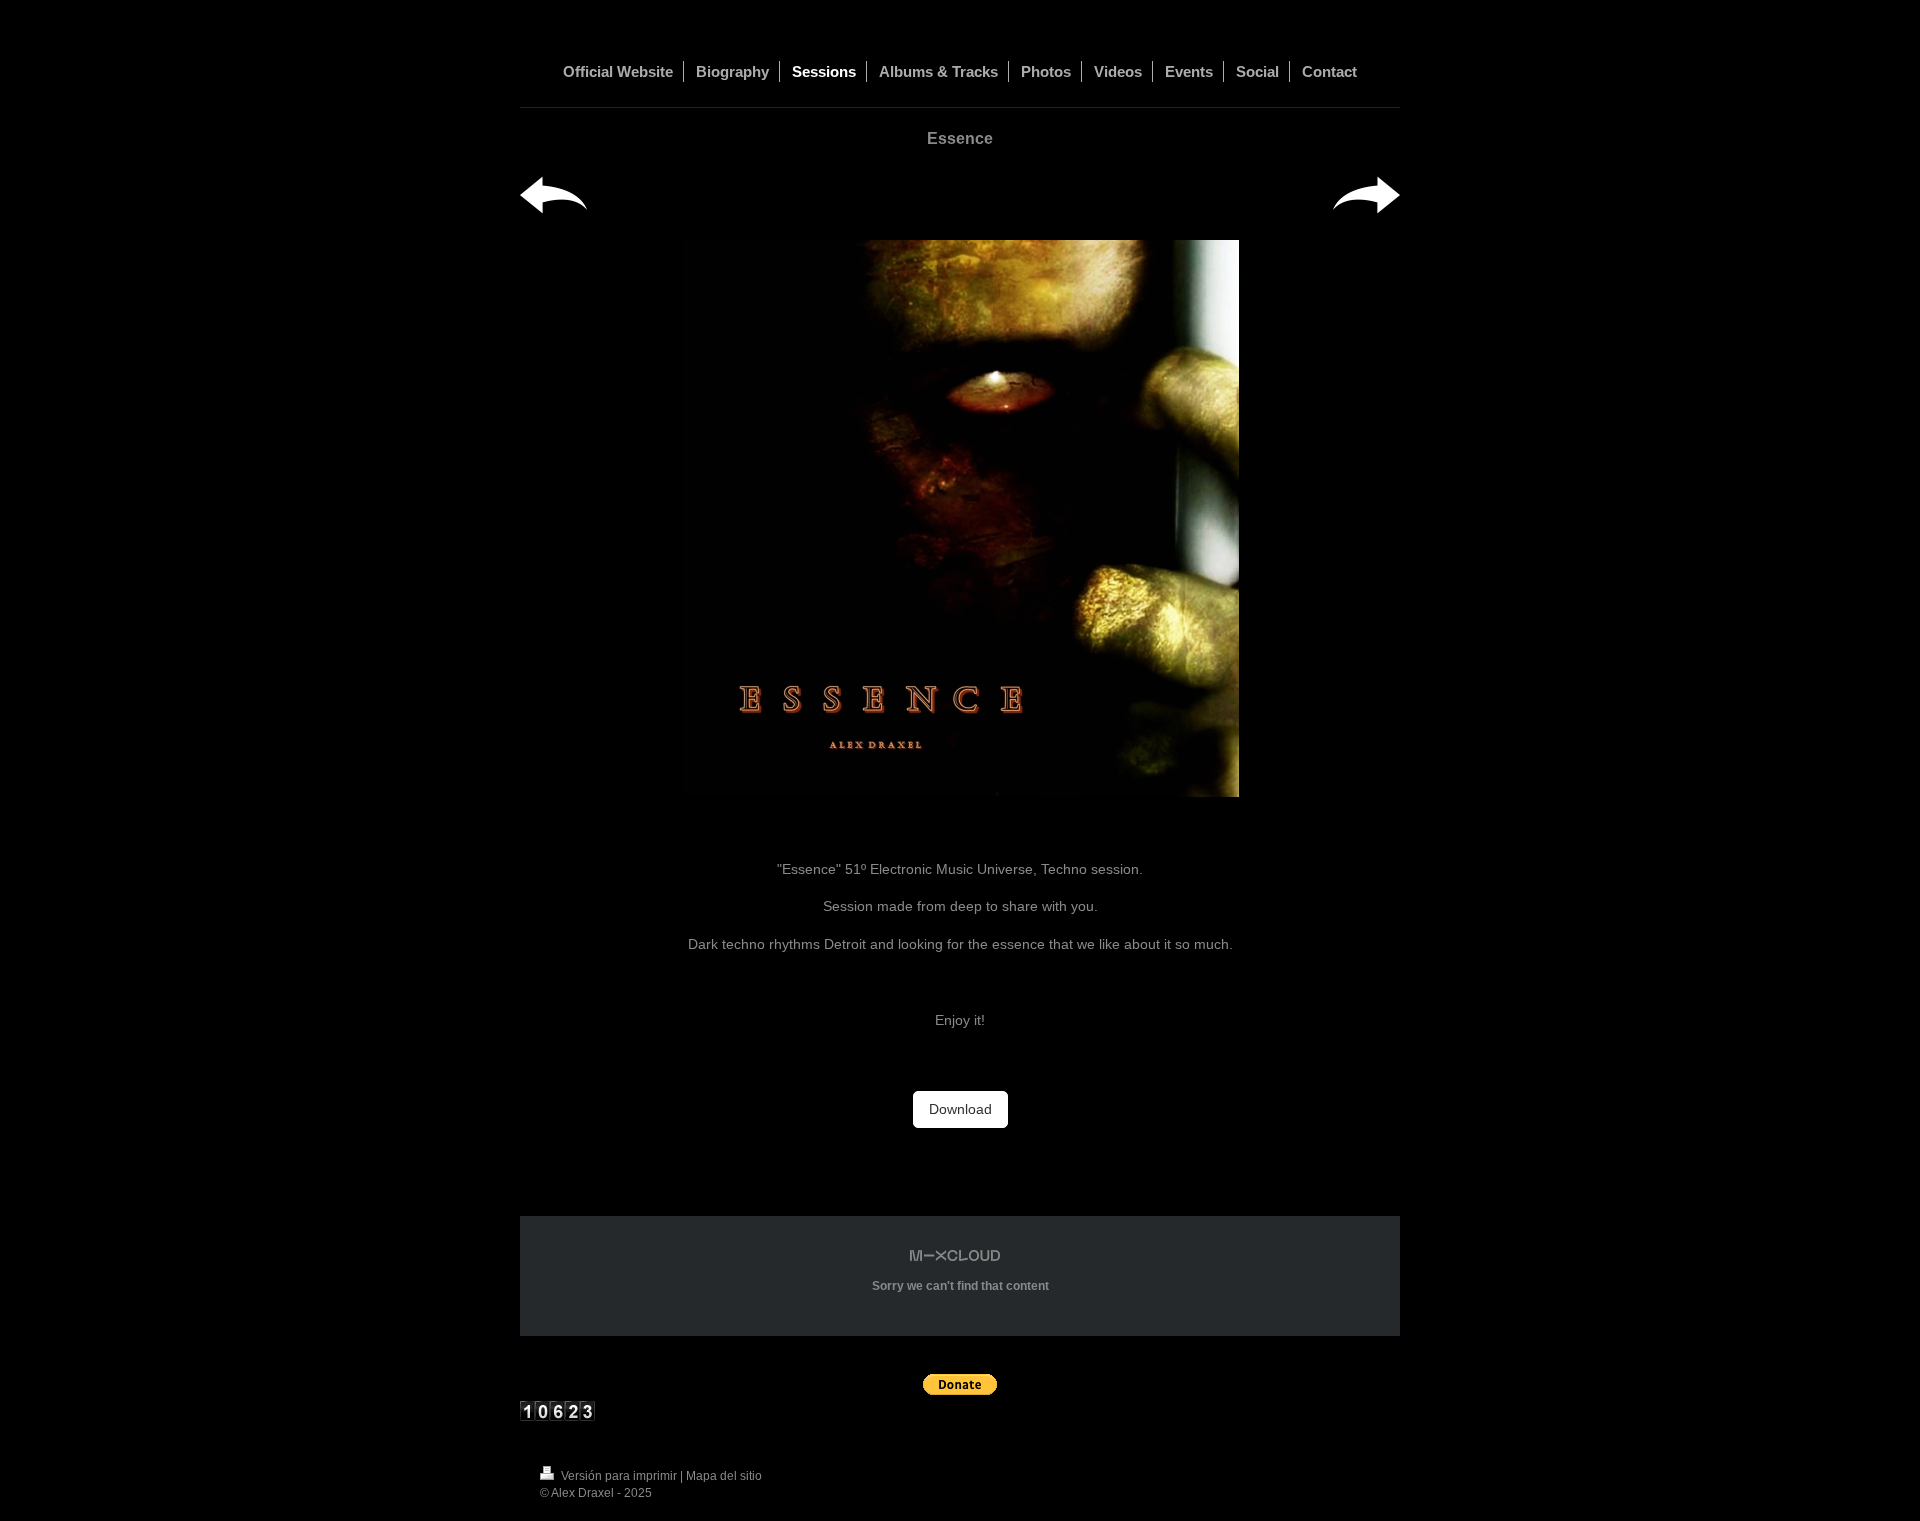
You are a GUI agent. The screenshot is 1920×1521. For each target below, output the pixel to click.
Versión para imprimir (619, 1476)
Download (960, 1109)
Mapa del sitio (724, 1476)
